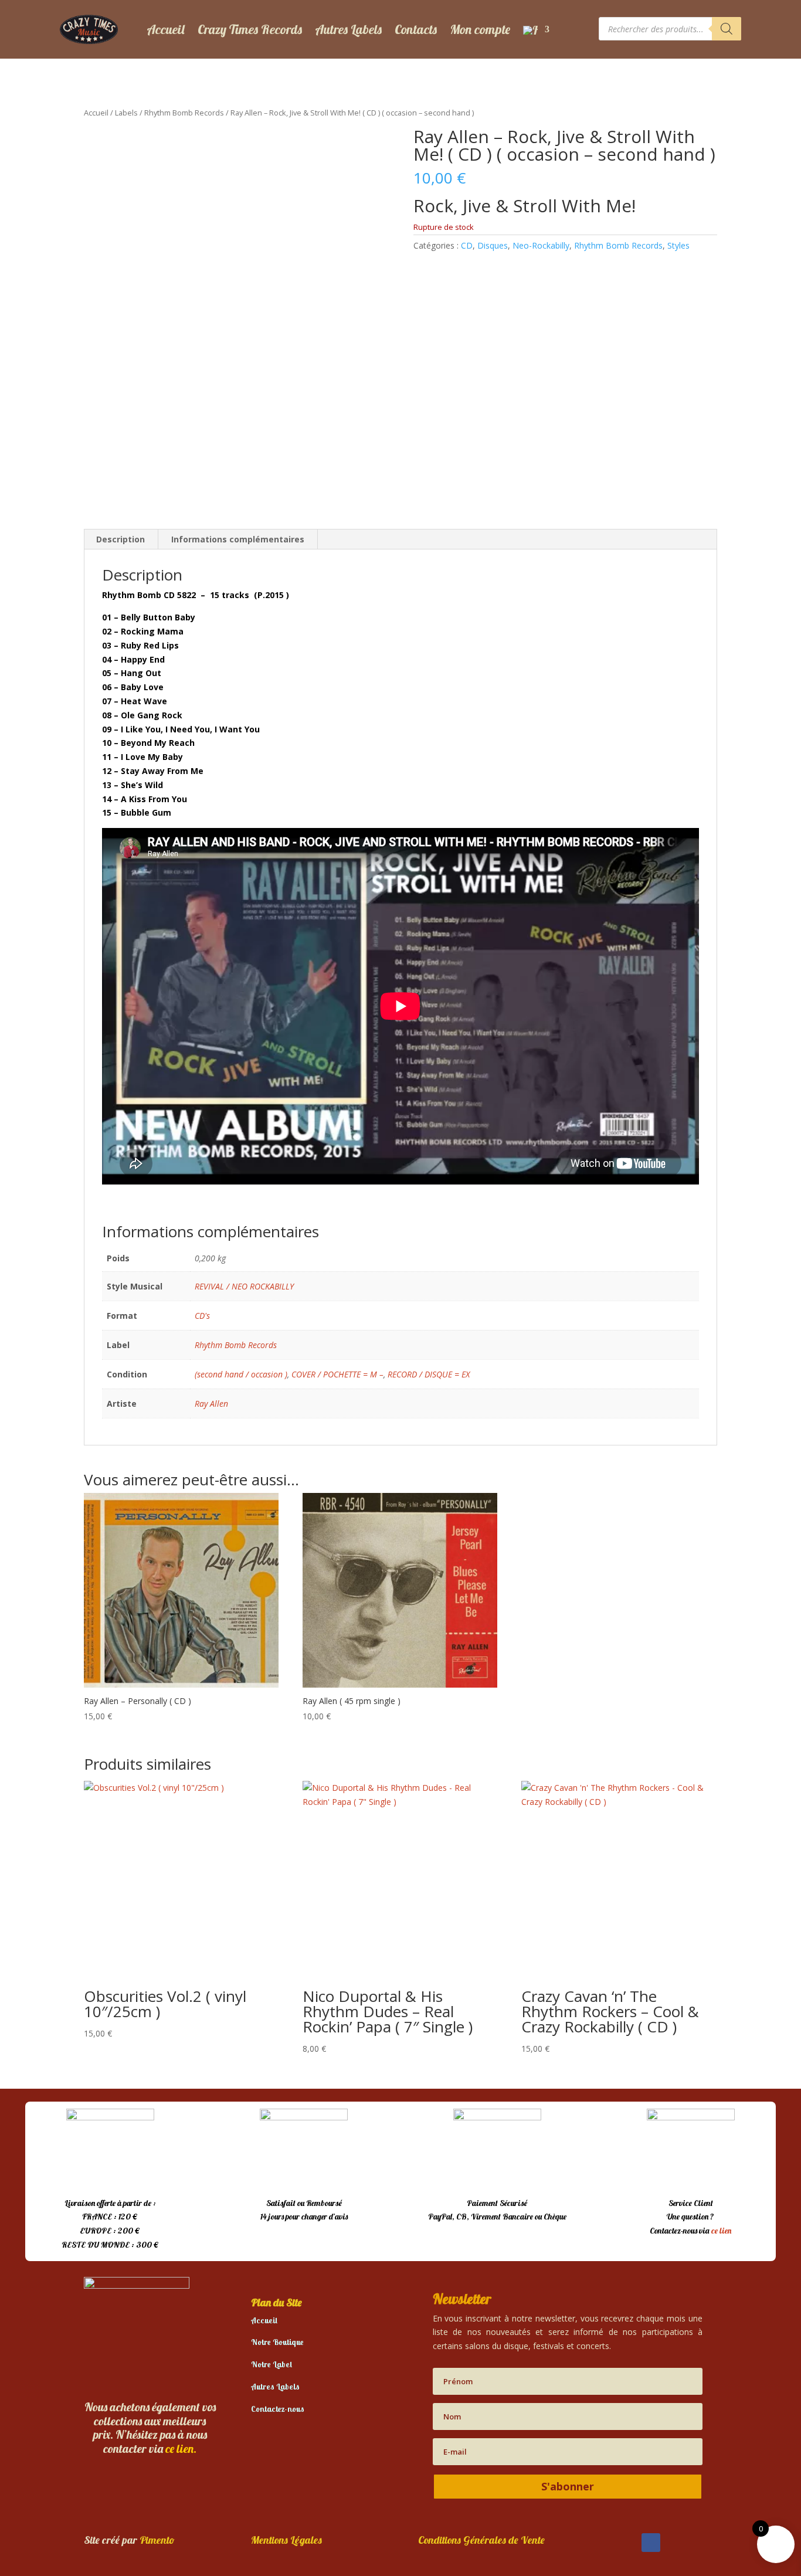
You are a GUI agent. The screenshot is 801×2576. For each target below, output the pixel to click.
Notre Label (271, 2364)
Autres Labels (348, 29)
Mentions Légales (286, 2540)
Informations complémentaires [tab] (238, 539)
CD (467, 245)
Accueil (166, 29)
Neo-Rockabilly (541, 245)
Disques (493, 245)
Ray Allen (211, 1404)
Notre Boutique (277, 2342)
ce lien (721, 2231)
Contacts (416, 29)
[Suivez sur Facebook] (651, 2543)
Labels (126, 113)
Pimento (157, 2540)
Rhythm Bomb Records (184, 113)
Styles (678, 245)
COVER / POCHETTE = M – (337, 1374)
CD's (202, 1316)
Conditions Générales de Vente (481, 2540)
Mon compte (480, 29)
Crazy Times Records (250, 29)
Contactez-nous (278, 2409)
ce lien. (181, 2448)
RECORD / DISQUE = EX (429, 1374)
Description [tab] (121, 539)
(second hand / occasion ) (241, 1374)
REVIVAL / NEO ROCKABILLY (244, 1286)
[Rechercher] (727, 29)
